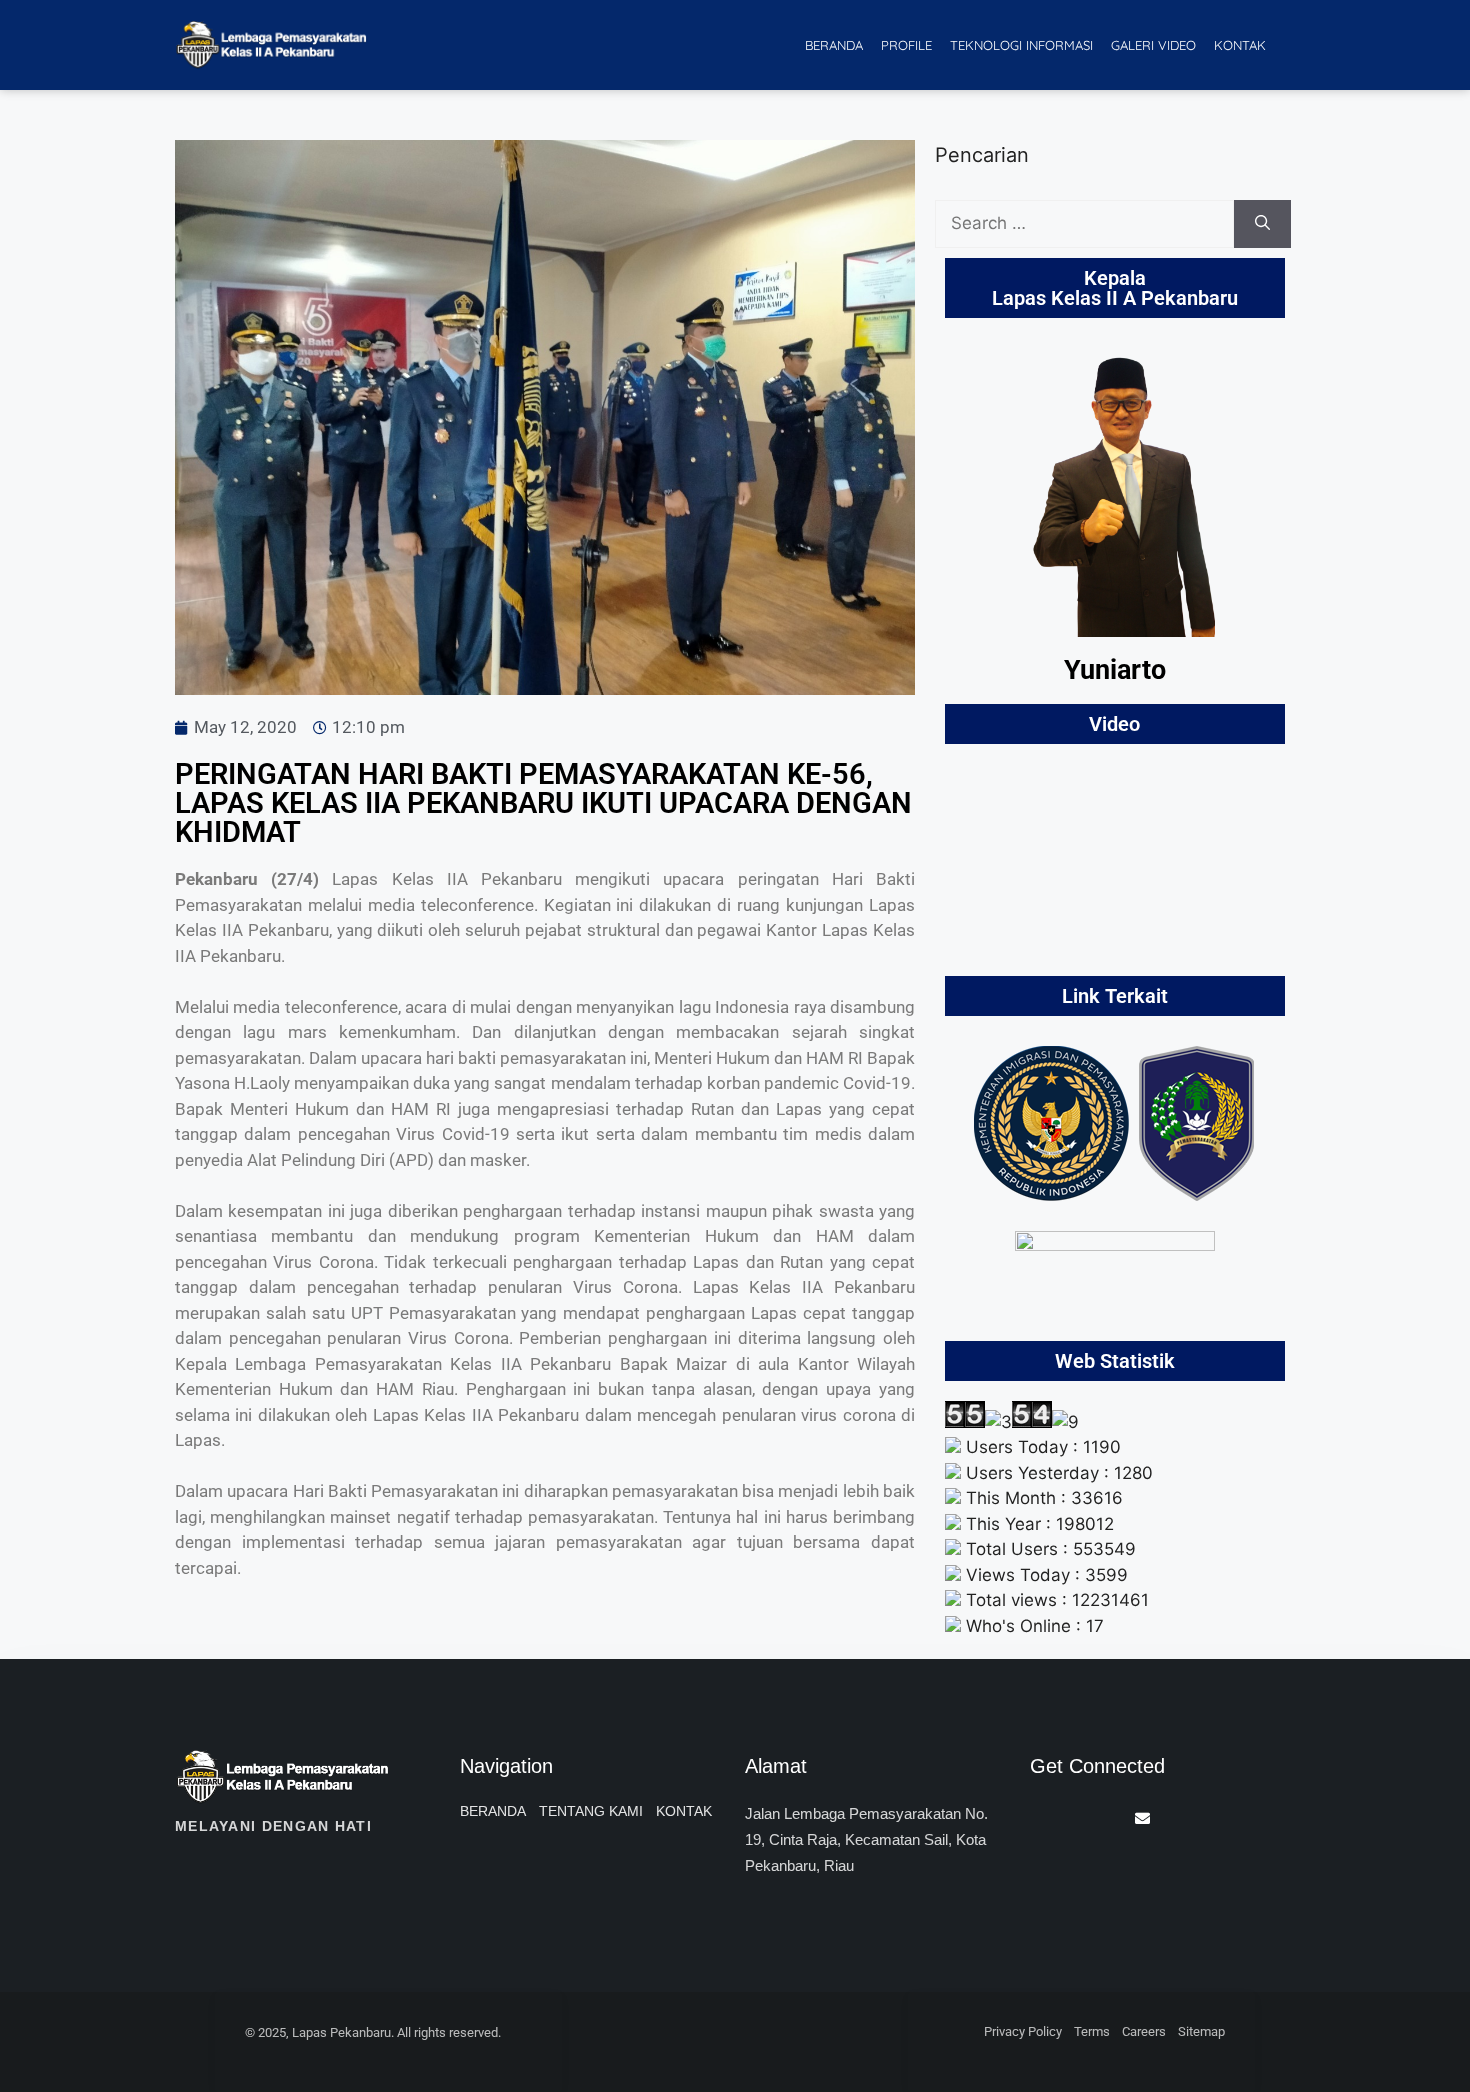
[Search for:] (1084, 224)
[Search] (1262, 224)
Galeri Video (1153, 45)
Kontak (1240, 45)
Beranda (834, 45)
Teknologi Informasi (1021, 45)
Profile (906, 45)
